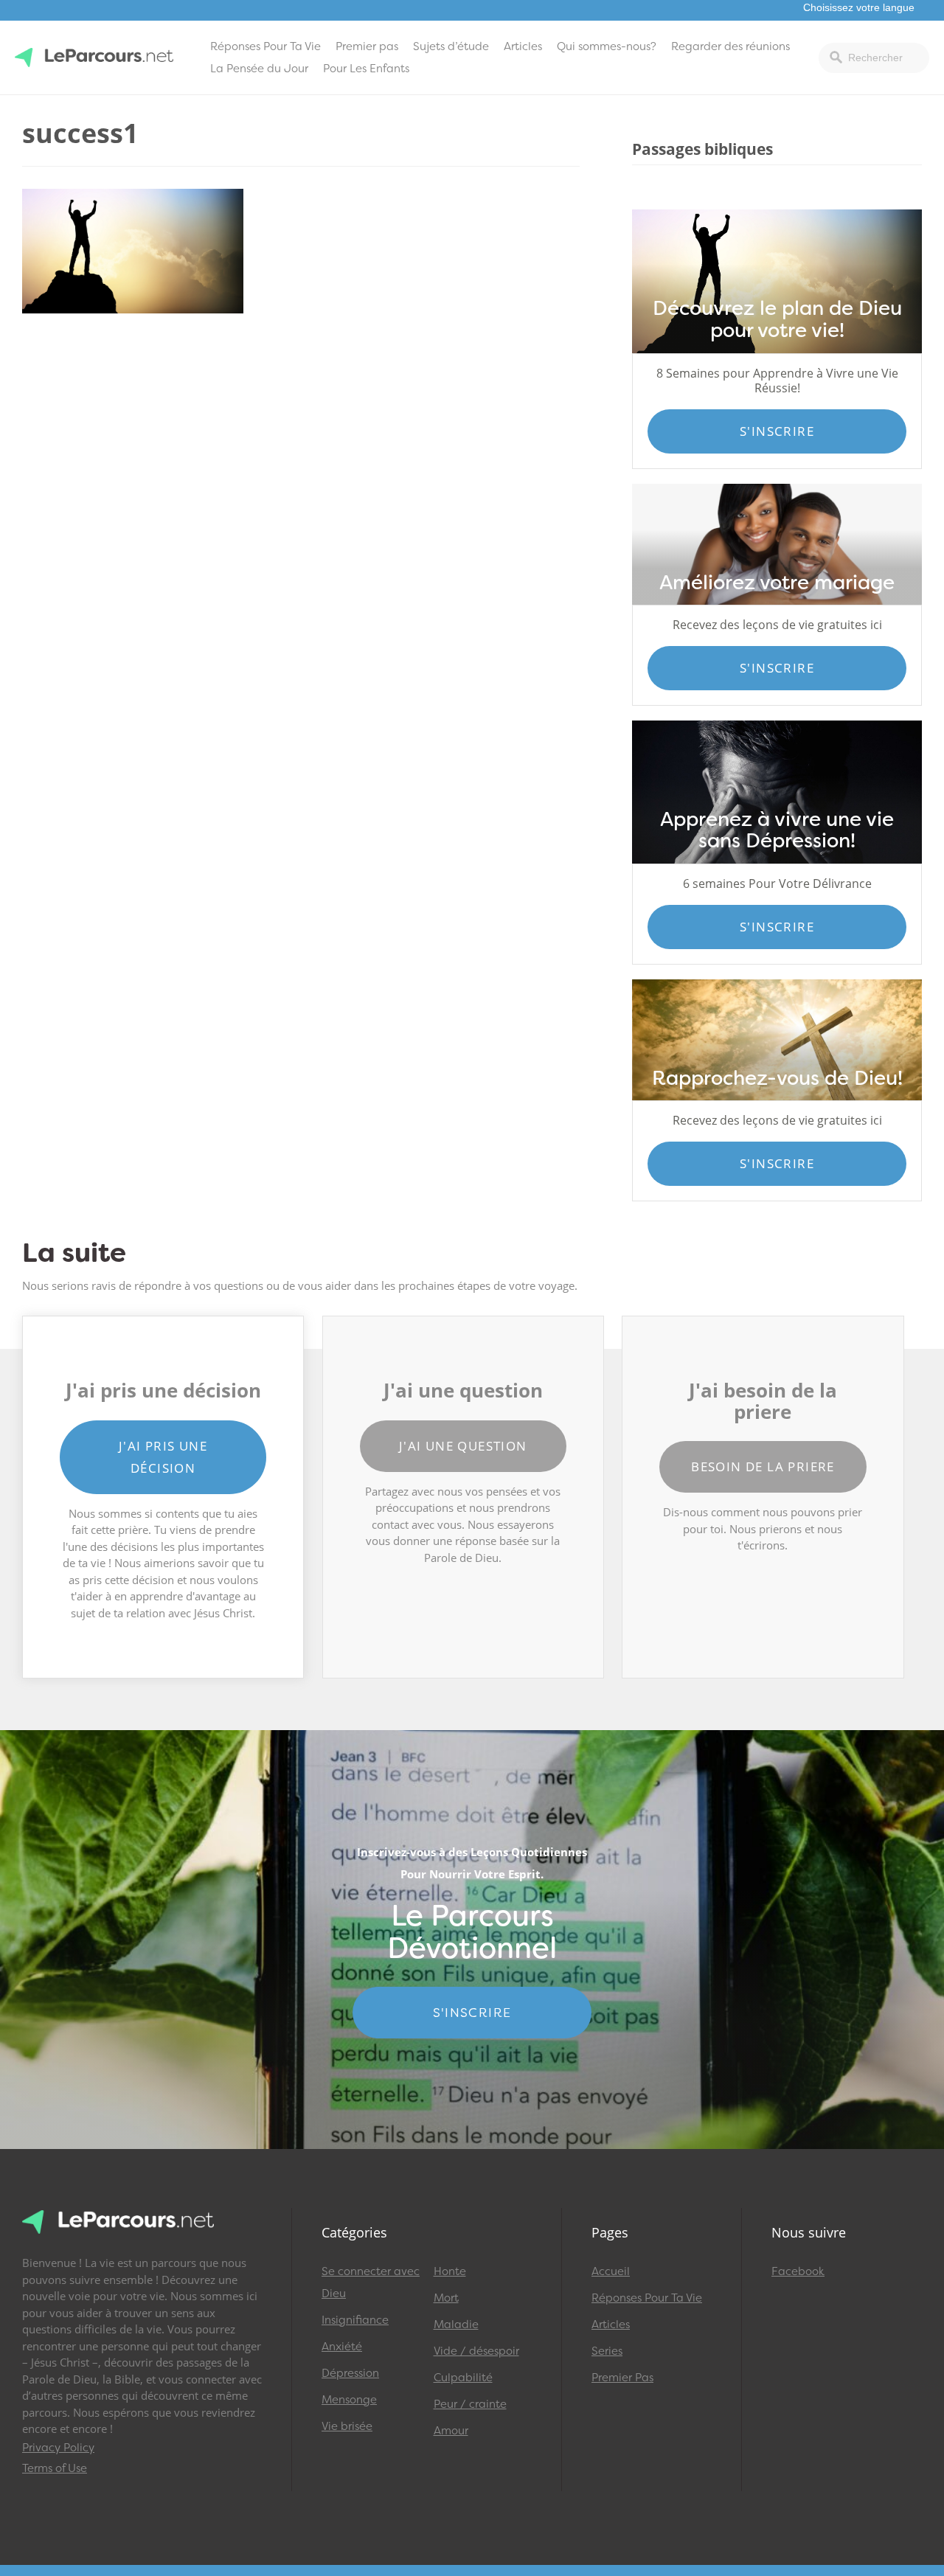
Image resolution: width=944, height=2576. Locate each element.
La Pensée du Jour (259, 69)
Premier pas (367, 46)
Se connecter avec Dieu (371, 2282)
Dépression (350, 2373)
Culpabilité (463, 2378)
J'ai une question (463, 1446)
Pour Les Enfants (366, 69)
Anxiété (342, 2347)
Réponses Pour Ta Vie (265, 46)
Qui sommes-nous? (607, 46)
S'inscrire (777, 431)
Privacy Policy (58, 2448)
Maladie (456, 2325)
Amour (451, 2431)
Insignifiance (355, 2320)
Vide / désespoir (476, 2351)
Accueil (611, 2271)
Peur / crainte (470, 2404)
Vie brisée (347, 2426)
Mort (446, 2298)
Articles (523, 46)
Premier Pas (622, 2378)
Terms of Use (55, 2468)
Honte (450, 2271)
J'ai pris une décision (163, 1457)
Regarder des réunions (730, 46)
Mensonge (349, 2400)
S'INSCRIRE (472, 2013)
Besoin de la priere (763, 1466)
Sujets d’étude (451, 46)
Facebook (798, 2271)
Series (607, 2351)
